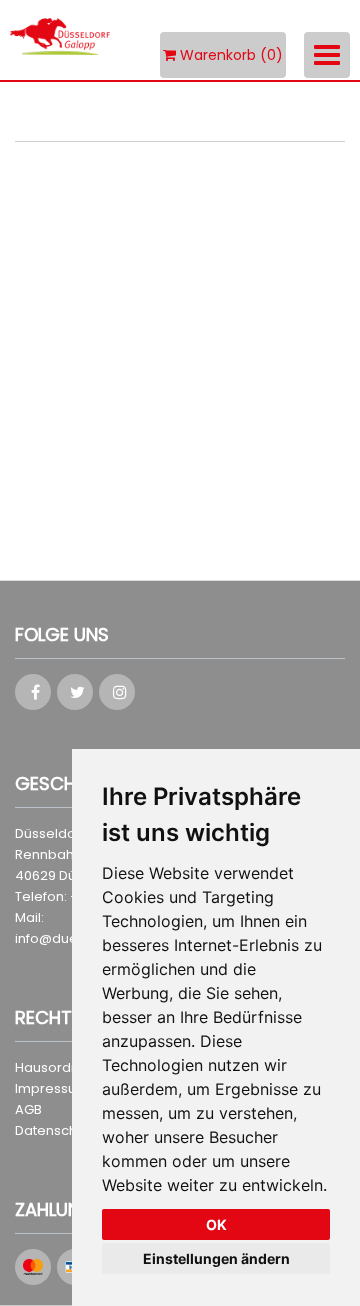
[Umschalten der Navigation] (327, 55)
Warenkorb (229, 55)
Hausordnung (59, 1067)
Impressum (52, 1088)
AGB (28, 1109)
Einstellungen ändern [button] (216, 1258)
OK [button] (216, 1224)
